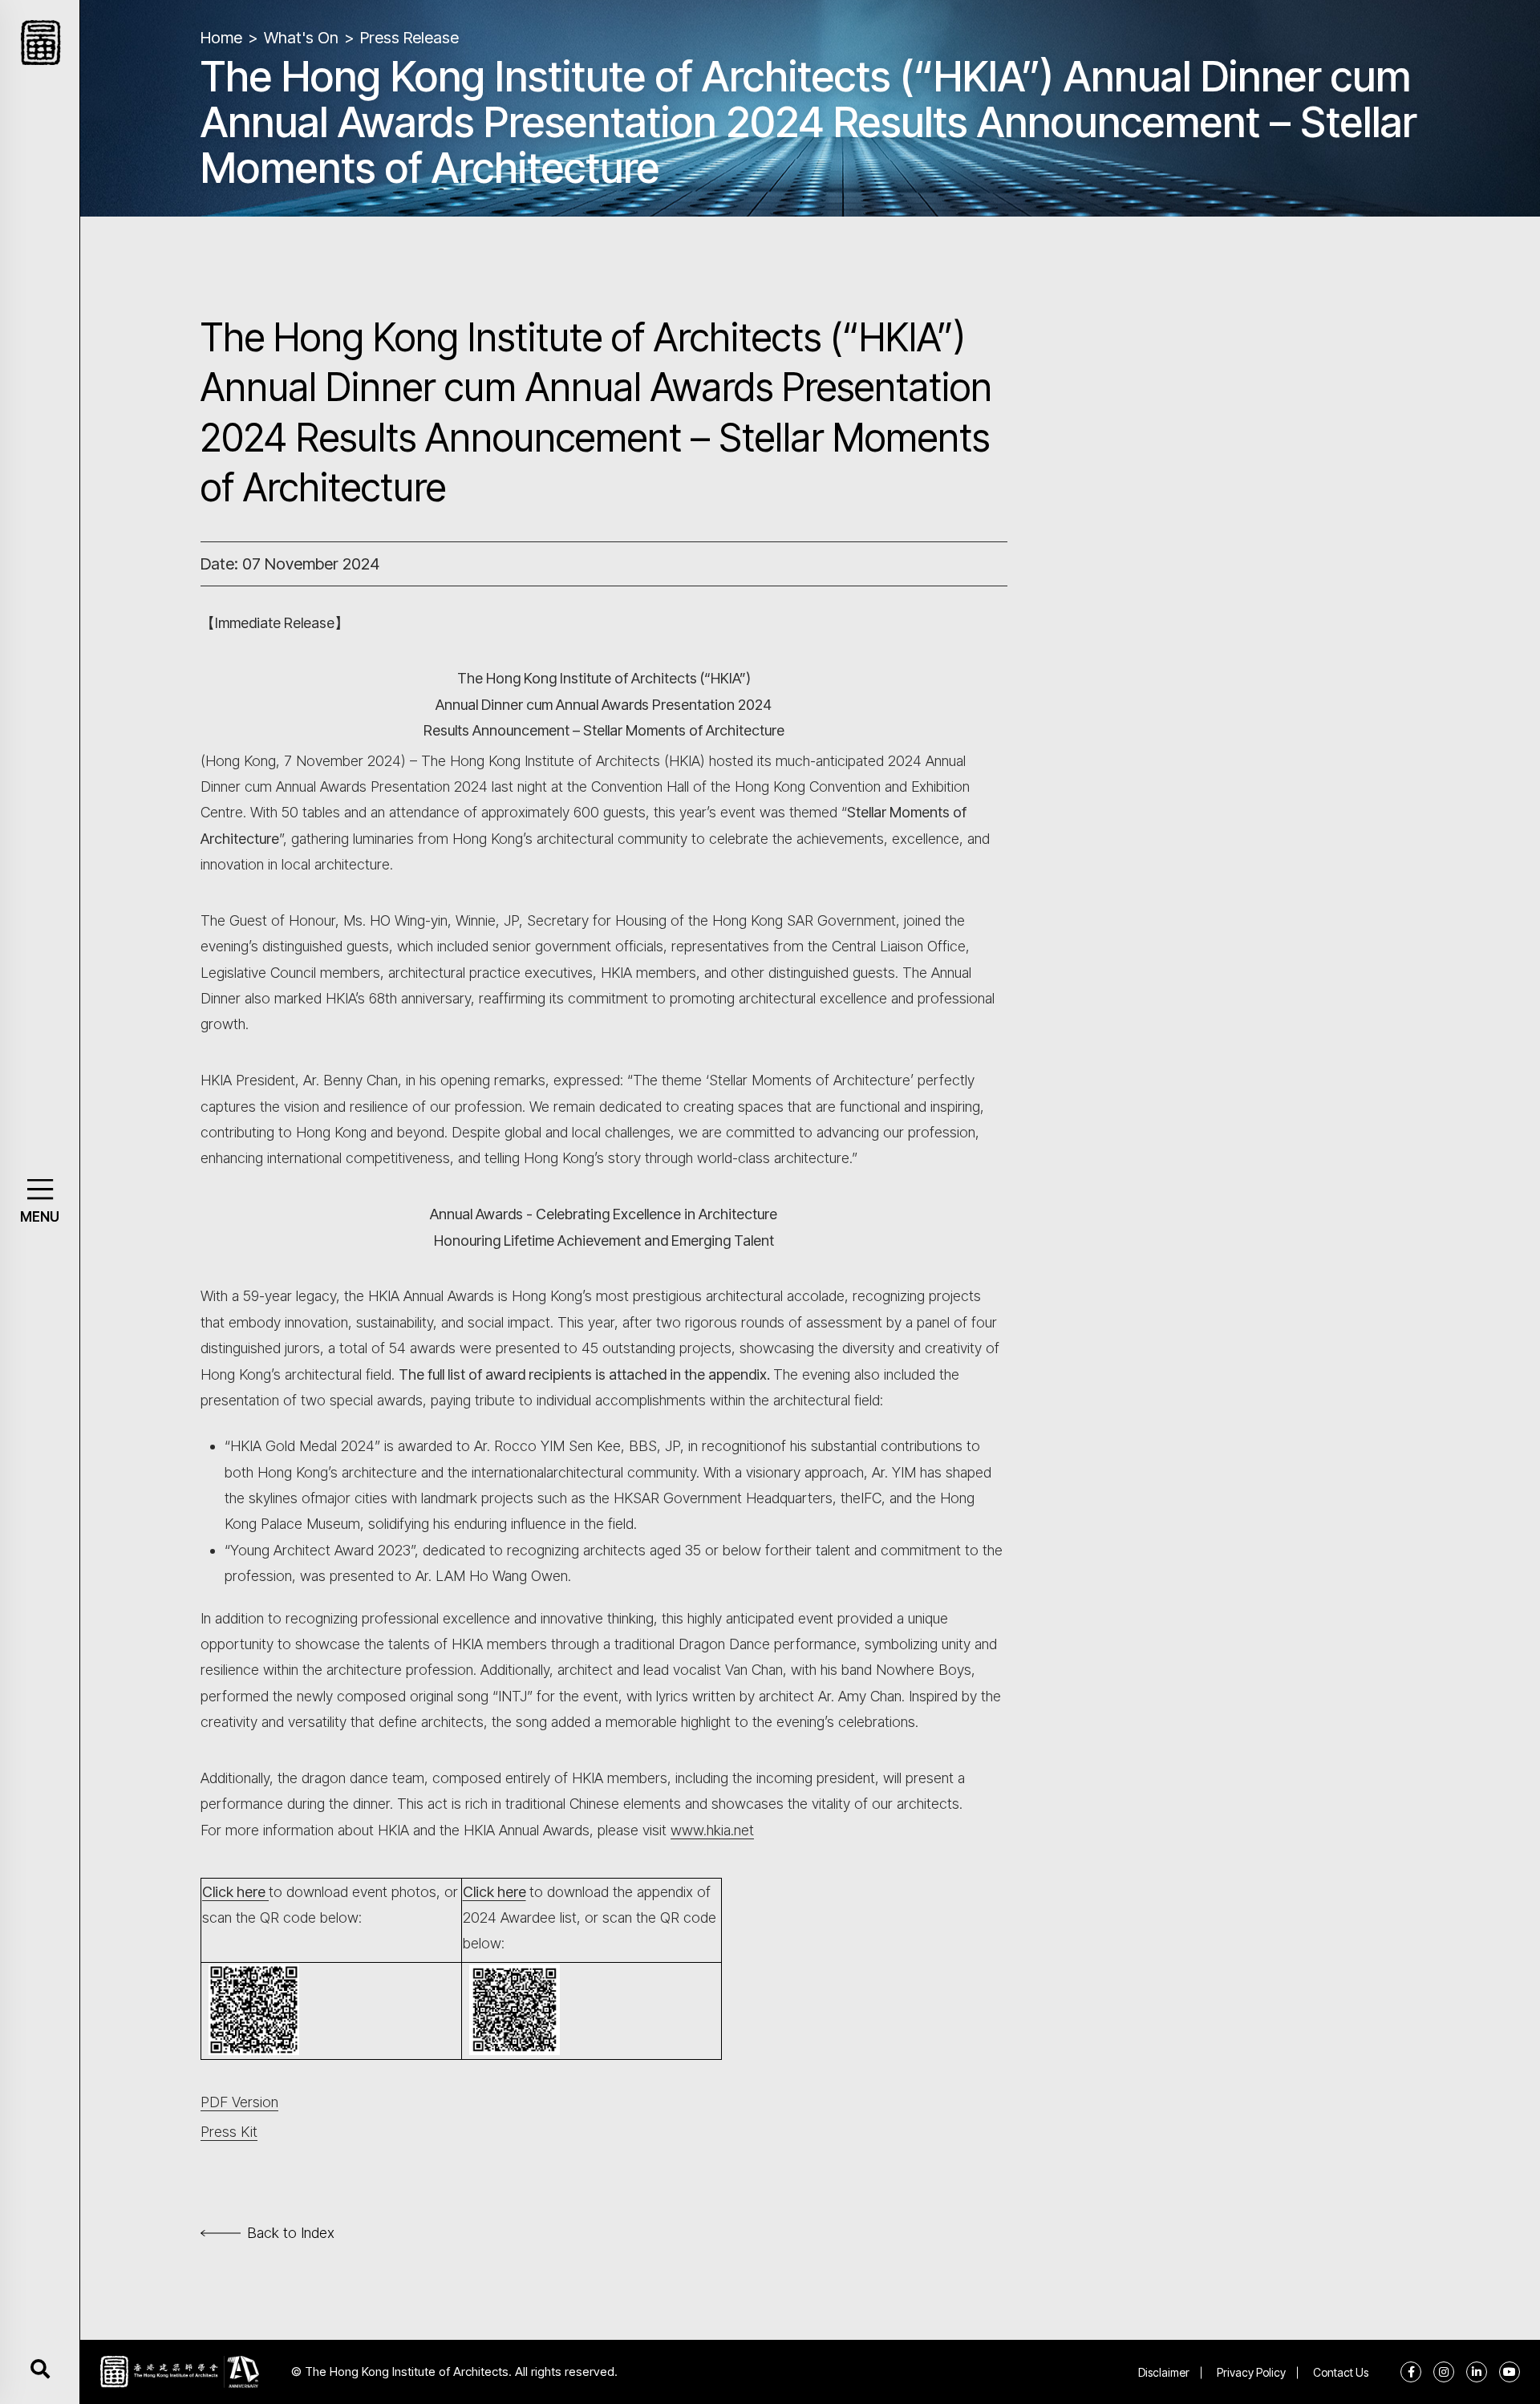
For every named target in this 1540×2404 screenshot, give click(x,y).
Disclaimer (1164, 2372)
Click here (234, 1892)
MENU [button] (40, 1217)
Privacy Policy (1251, 2372)
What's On (301, 38)
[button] (40, 1189)
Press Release (409, 38)
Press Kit (229, 2132)
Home (221, 38)
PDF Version (239, 2102)
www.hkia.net (712, 1830)
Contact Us (1341, 2372)
